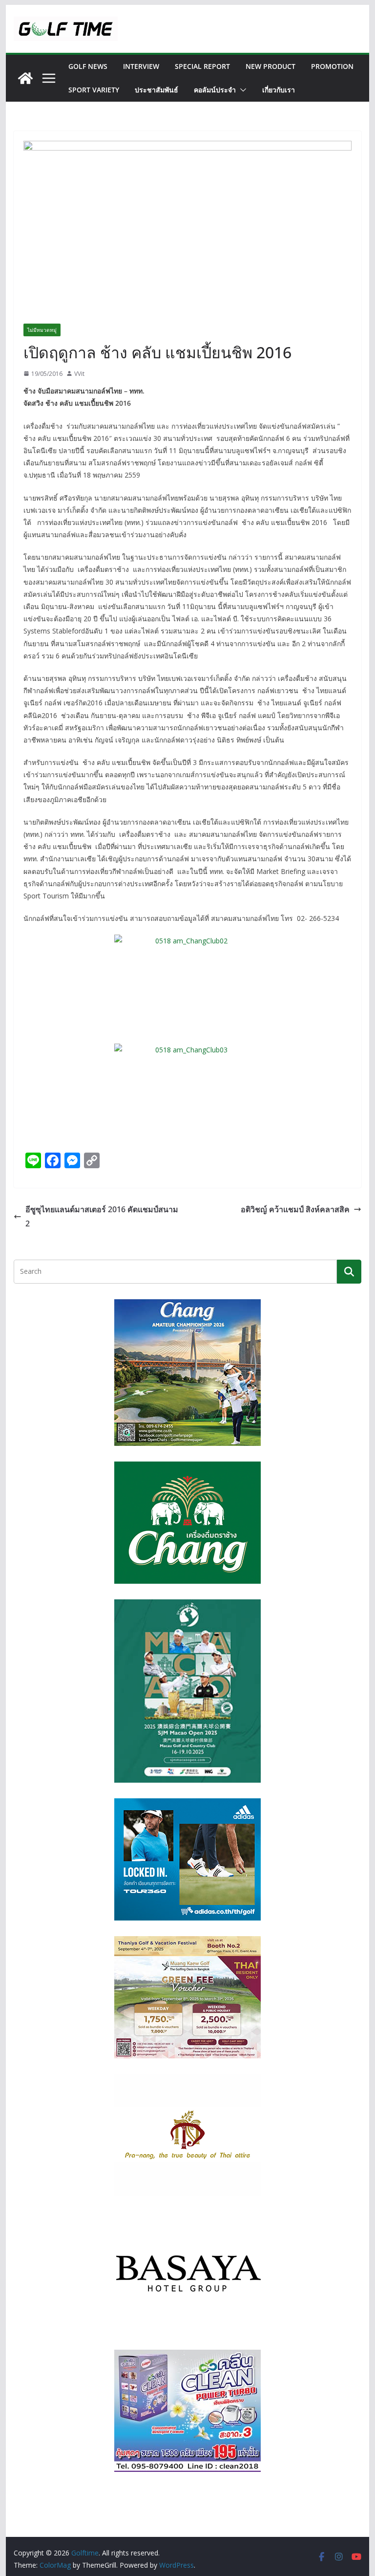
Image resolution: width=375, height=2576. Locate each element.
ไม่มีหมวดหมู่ (42, 330)
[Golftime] (25, 78)
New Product (271, 66)
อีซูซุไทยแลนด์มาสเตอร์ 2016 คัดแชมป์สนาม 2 (102, 1216)
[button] (241, 90)
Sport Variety (94, 90)
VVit (79, 374)
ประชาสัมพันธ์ (156, 90)
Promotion (332, 66)
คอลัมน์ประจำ (215, 90)
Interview (141, 66)
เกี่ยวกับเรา (279, 90)
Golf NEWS (88, 66)
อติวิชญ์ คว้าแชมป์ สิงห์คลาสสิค (295, 1209)
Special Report (202, 66)
